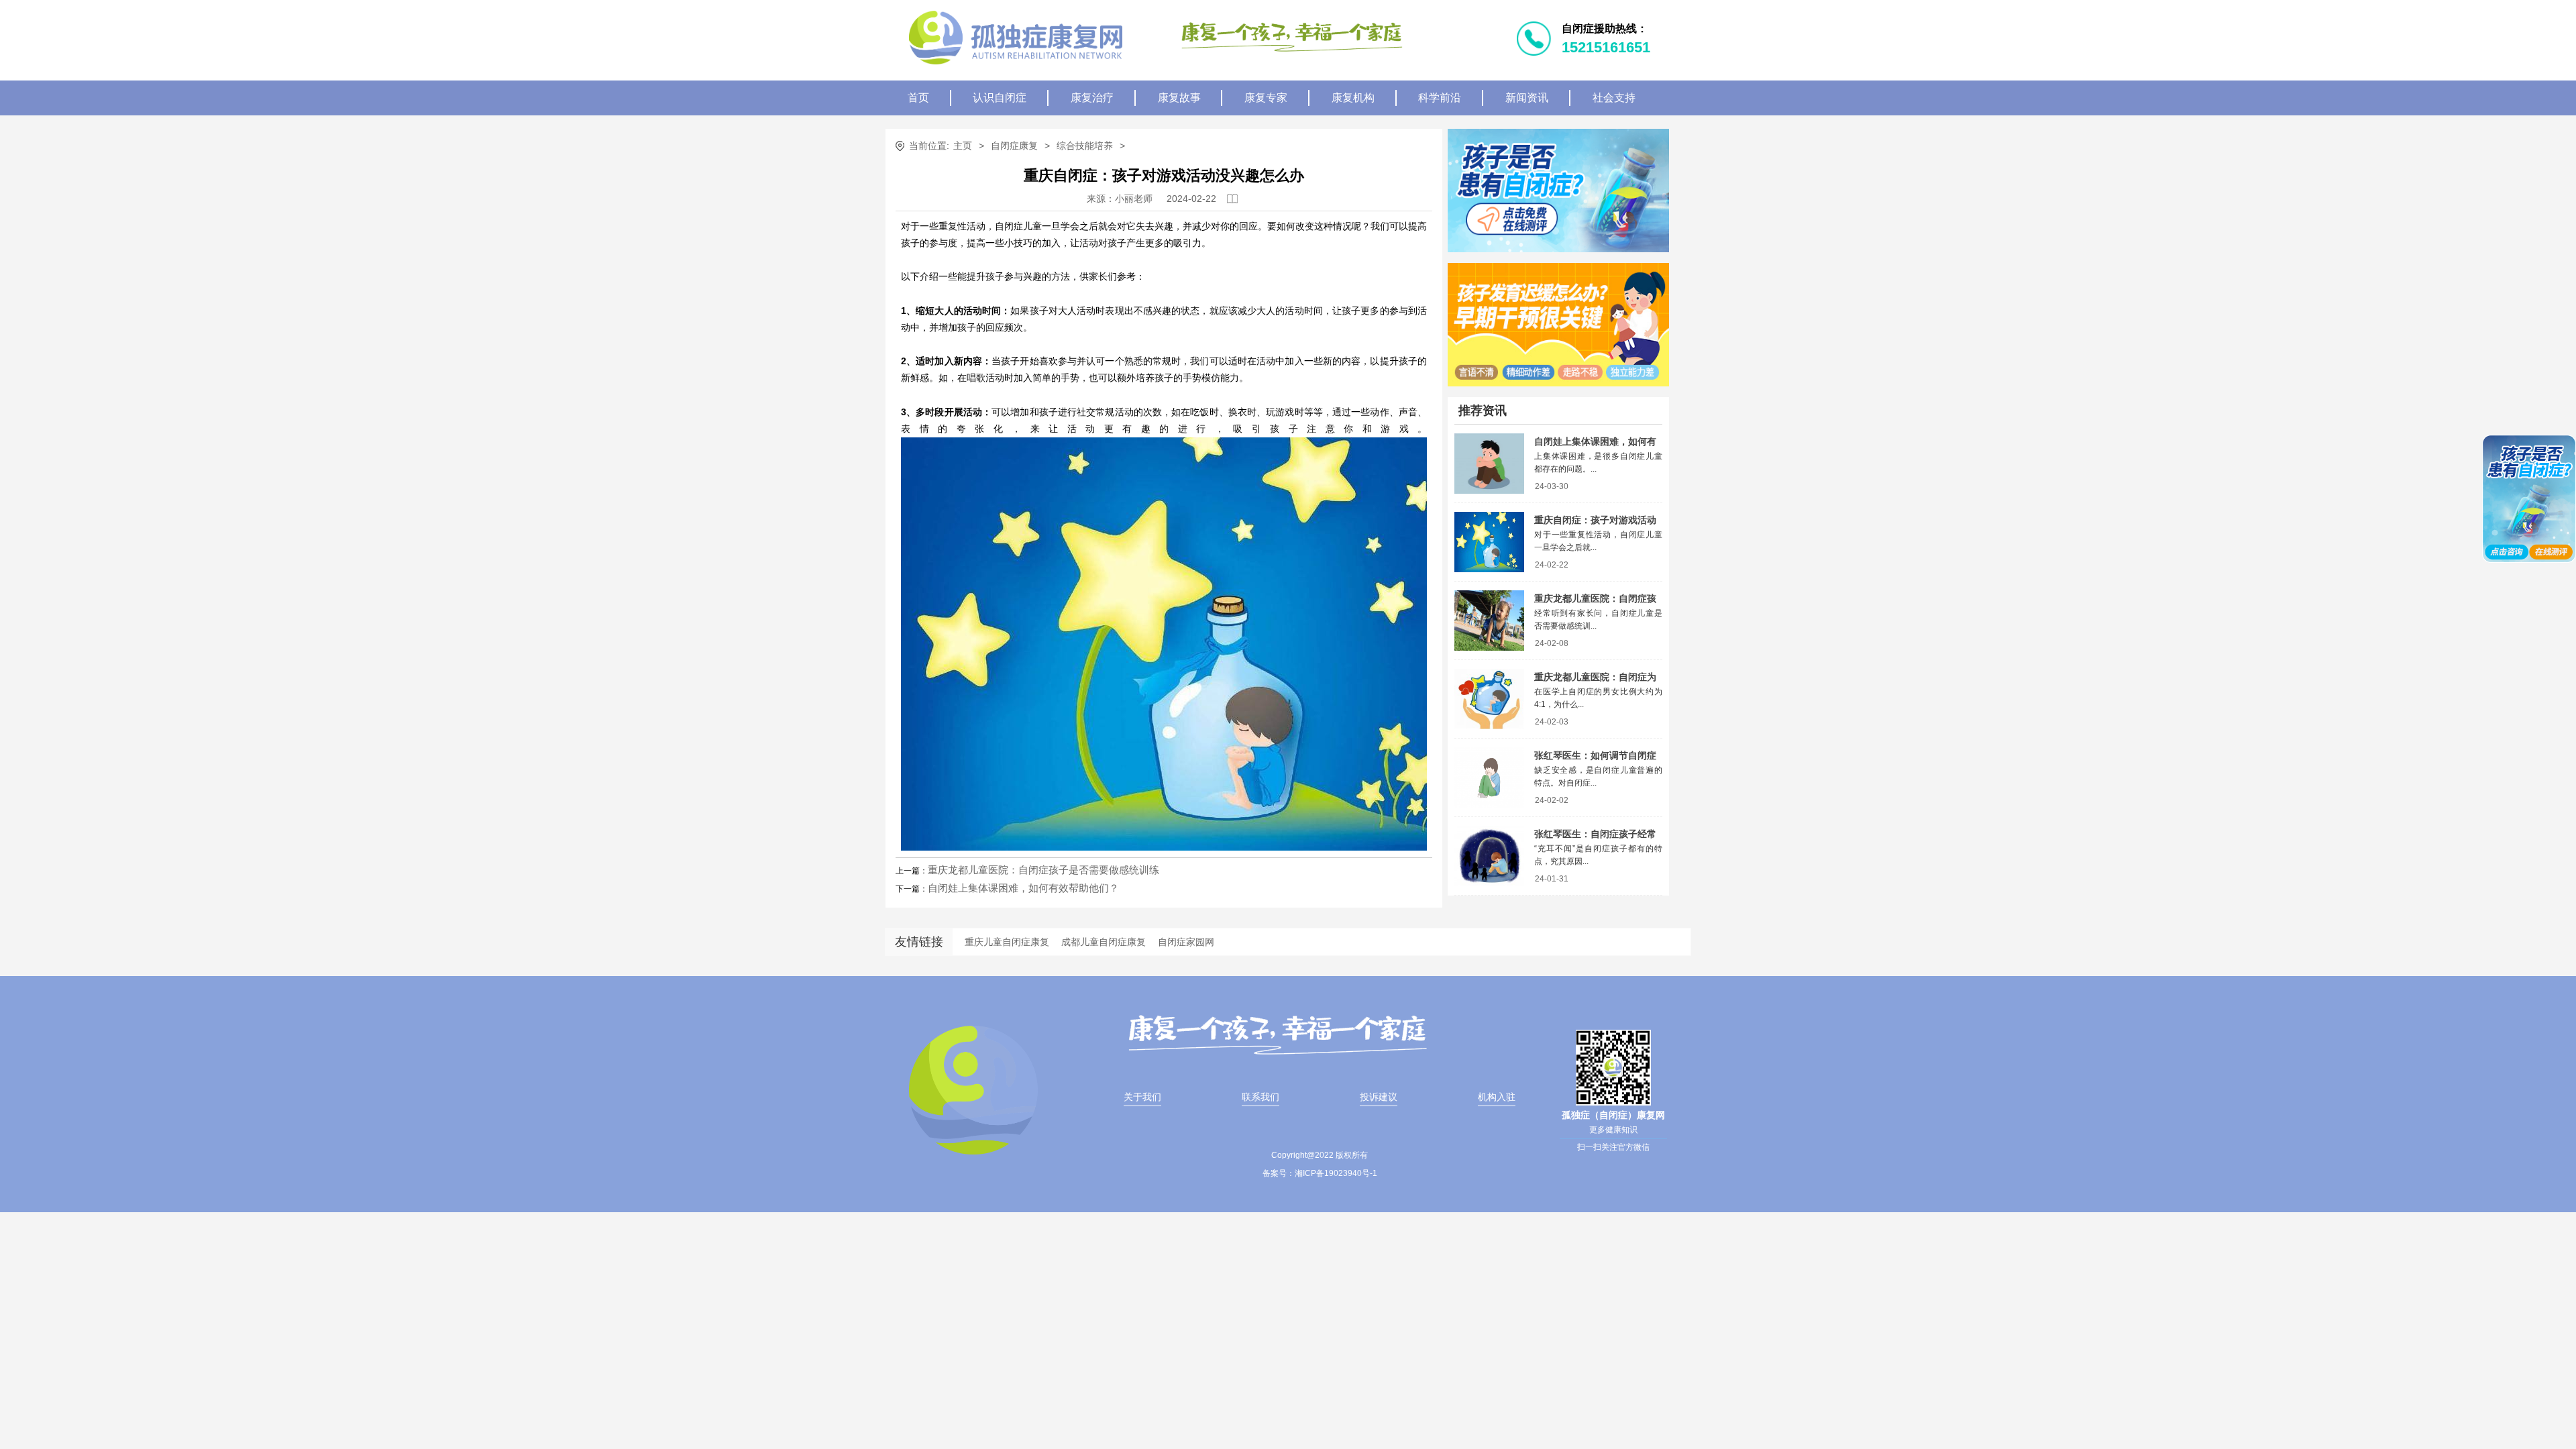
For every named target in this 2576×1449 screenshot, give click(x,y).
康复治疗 (1092, 98)
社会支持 (1614, 98)
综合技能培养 (1085, 146)
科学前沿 (1440, 98)
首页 (918, 98)
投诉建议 (1379, 1097)
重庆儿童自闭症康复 (1007, 942)
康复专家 (1266, 98)
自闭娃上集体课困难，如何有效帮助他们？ (1023, 888)
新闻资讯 (1527, 98)
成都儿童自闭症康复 (1104, 942)
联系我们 (1260, 1097)
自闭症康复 (1014, 146)
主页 (963, 146)
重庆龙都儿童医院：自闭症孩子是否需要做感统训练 (1043, 870)
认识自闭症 (1000, 98)
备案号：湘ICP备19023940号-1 (1320, 1173)
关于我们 (1142, 1097)
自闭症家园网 (1186, 942)
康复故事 (1179, 98)
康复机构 (1353, 98)
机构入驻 (1497, 1097)
